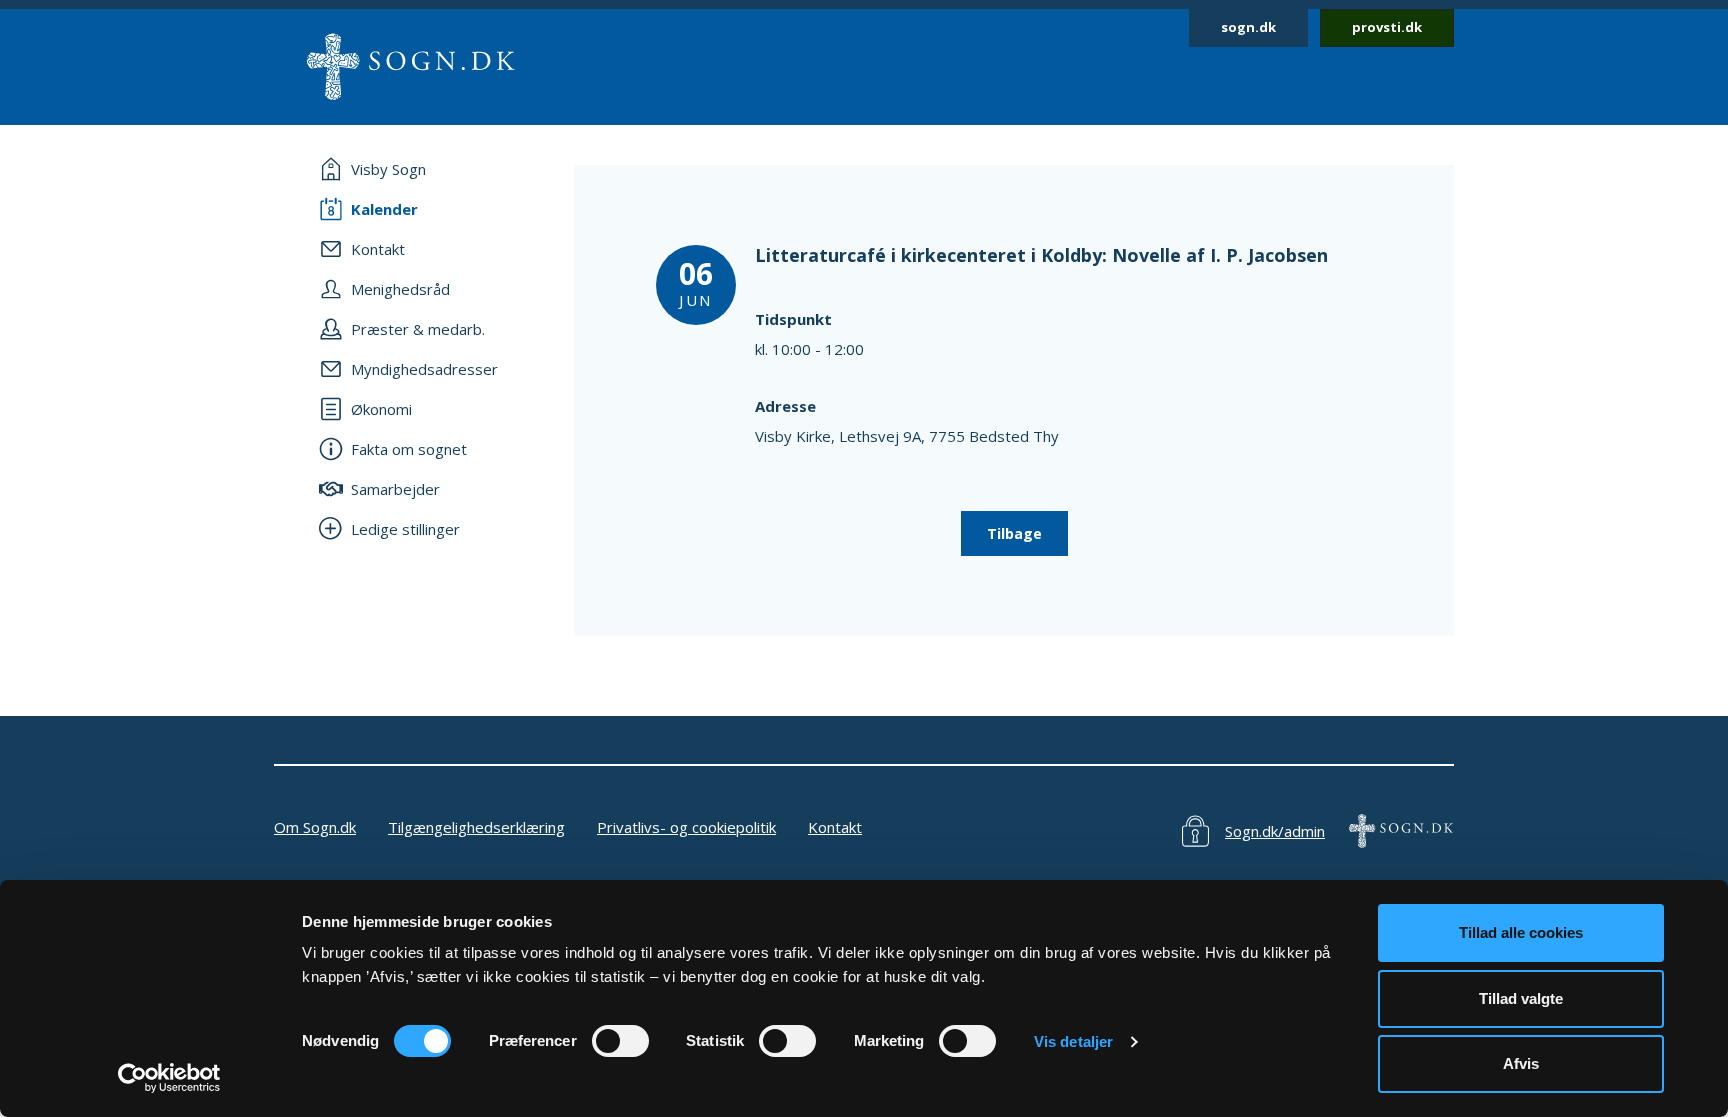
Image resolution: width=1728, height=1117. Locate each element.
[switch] (620, 1041)
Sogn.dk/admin (1275, 831)
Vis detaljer (1073, 1041)
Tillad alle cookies (1521, 932)
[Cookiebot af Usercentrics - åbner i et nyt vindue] (169, 1078)
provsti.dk (1387, 27)
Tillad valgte (1521, 998)
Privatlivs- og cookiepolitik (686, 827)
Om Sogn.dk (315, 827)
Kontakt (835, 827)
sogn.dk (1248, 27)
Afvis (1521, 1063)
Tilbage (1014, 533)
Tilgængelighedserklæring (476, 827)
